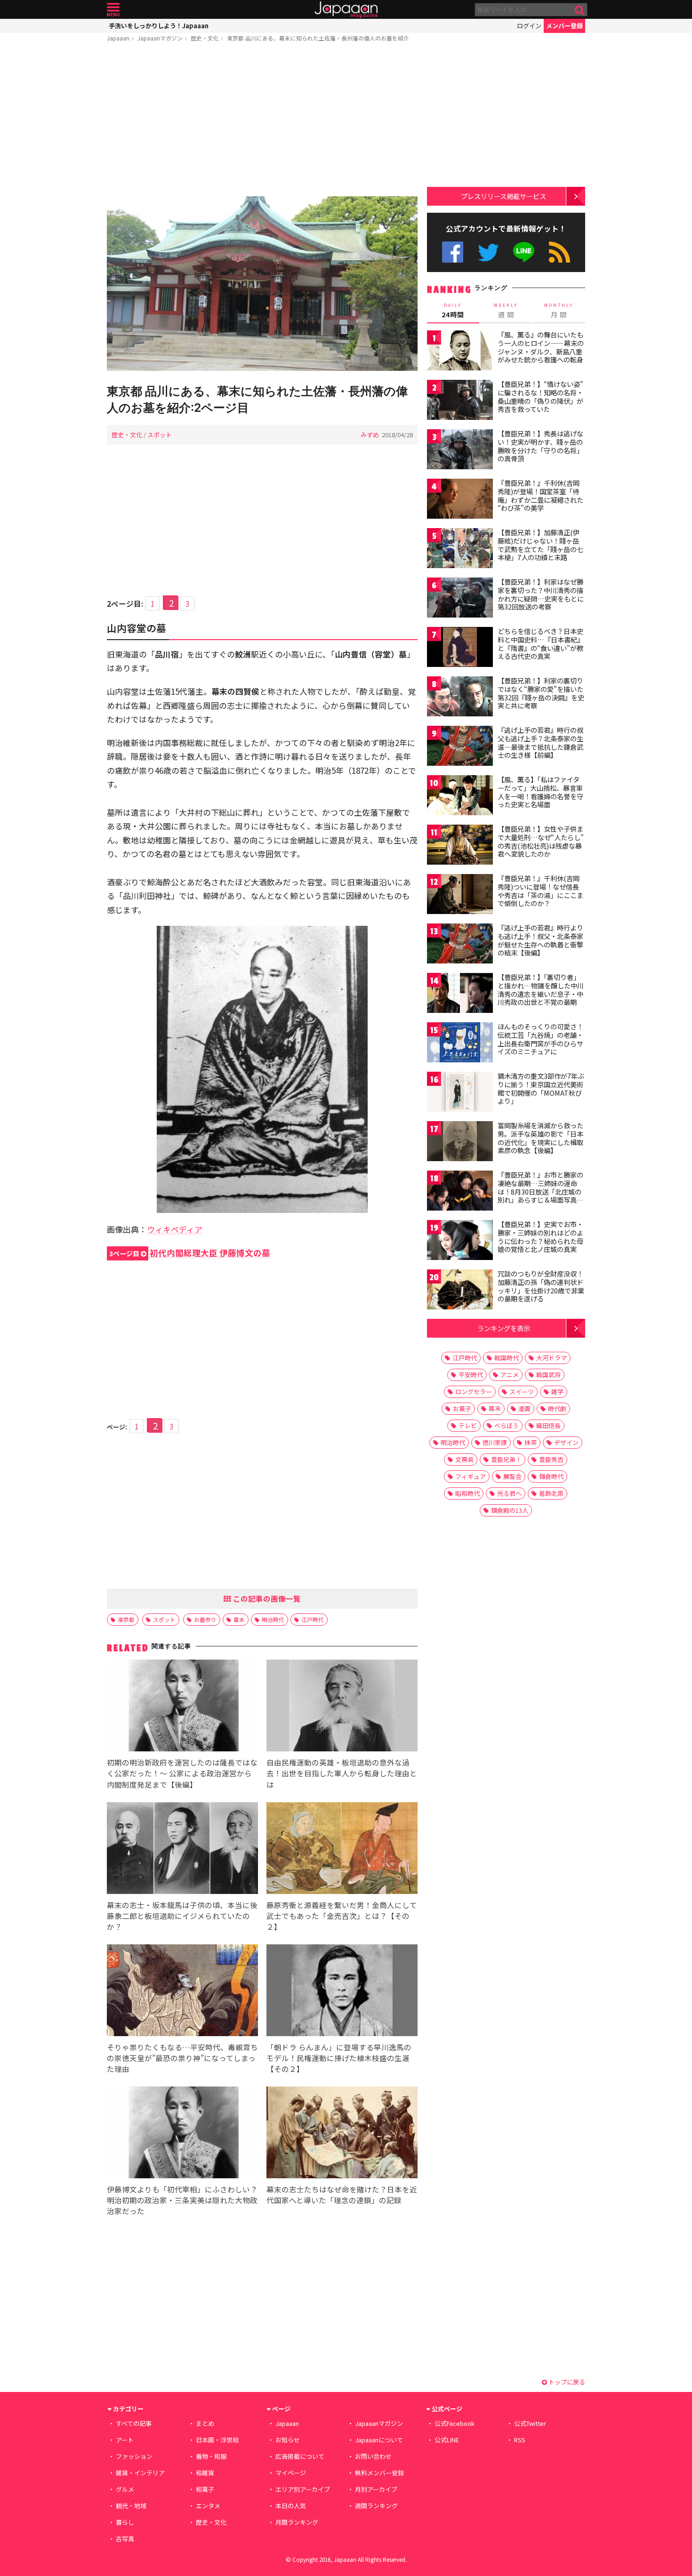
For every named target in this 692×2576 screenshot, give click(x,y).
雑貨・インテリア (140, 2473)
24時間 (453, 311)
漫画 (524, 1408)
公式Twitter (488, 252)
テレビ (468, 1425)
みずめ (370, 435)
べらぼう (507, 1425)
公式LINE (524, 252)
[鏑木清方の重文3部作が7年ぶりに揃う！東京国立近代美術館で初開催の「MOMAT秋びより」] (460, 1093)
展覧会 (512, 1476)
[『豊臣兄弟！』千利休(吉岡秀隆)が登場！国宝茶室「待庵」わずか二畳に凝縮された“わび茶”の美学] (460, 500)
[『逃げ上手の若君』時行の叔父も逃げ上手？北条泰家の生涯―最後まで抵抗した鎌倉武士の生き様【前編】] (460, 747)
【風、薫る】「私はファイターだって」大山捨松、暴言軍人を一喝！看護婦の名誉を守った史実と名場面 (540, 792)
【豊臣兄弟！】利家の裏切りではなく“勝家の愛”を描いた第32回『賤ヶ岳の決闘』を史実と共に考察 (541, 693)
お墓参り (205, 1619)
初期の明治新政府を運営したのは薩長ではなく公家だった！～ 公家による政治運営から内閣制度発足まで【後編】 (182, 1773)
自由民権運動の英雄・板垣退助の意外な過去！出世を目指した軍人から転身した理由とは (342, 1773)
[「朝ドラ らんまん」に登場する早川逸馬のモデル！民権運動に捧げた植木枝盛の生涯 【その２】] (342, 1992)
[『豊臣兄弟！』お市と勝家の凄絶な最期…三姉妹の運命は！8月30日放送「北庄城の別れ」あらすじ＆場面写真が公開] (460, 1192)
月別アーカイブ (376, 2489)
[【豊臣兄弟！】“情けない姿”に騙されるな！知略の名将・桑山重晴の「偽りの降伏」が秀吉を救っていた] (460, 401)
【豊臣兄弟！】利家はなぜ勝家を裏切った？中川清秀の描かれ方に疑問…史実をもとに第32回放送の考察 (541, 594)
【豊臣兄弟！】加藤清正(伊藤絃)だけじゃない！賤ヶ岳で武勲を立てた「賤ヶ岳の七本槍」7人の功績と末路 (540, 545)
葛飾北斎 (551, 1493)
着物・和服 (211, 2456)
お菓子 (462, 1408)
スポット (160, 435)
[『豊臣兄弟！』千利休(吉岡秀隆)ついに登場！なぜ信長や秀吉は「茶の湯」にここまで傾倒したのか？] (460, 895)
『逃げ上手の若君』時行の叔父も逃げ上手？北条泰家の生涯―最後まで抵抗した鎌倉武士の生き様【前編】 (540, 742)
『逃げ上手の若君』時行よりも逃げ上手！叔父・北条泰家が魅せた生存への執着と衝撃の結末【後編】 (540, 940)
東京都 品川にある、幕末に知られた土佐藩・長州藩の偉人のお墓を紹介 (318, 38)
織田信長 (548, 1425)
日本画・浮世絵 (217, 2440)
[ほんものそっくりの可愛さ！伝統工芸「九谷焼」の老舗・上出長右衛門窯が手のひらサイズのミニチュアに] (460, 1044)
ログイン (529, 26)
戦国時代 (507, 1358)
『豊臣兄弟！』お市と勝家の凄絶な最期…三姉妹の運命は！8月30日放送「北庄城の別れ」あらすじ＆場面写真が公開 (540, 1191)
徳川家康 (495, 1442)
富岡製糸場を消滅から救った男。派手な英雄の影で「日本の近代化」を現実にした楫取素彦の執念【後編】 (540, 1138)
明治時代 (273, 1619)
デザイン (566, 1442)
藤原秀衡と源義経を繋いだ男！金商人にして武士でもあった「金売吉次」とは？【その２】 (342, 1916)
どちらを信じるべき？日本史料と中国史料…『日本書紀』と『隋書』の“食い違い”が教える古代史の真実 (541, 644)
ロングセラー (474, 1392)
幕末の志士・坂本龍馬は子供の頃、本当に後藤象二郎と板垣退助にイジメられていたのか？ (182, 1916)
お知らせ (288, 2440)
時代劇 (557, 1408)
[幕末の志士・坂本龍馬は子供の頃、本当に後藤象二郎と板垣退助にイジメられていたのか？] (182, 1850)
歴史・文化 (205, 38)
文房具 (464, 1459)
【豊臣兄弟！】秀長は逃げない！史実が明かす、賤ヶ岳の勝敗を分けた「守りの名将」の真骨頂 (540, 446)
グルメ (125, 2489)
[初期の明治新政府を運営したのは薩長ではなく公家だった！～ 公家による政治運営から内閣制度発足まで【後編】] (182, 1707)
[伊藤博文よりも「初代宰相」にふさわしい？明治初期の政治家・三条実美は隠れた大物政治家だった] (182, 2134)
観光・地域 (131, 2506)
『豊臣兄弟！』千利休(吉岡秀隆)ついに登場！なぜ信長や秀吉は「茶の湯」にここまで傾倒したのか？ (540, 891)
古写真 (125, 2539)
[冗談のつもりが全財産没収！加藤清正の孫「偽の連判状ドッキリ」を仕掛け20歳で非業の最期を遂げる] (460, 1291)
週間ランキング (376, 2506)
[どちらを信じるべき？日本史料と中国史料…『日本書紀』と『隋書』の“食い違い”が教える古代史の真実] (460, 648)
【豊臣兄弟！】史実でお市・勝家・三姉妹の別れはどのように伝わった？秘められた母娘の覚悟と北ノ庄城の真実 (540, 1237)
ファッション (134, 2456)
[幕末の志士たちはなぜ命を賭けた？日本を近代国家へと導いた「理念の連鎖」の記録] (342, 2134)
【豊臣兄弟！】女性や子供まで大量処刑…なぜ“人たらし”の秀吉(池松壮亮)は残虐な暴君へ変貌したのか (541, 841)
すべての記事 (134, 2423)
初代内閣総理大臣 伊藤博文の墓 (190, 1253)
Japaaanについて (379, 2440)
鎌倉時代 (551, 1476)
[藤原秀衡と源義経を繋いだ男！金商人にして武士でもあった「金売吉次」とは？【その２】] (342, 1850)
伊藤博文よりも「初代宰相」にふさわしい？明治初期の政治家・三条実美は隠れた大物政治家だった (182, 2200)
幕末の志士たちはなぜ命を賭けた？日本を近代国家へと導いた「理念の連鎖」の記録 (342, 2195)
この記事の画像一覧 (266, 1598)
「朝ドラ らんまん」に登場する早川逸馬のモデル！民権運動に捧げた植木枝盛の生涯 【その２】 (339, 2058)
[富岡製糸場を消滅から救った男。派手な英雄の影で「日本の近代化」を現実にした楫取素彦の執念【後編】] (460, 1143)
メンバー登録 (564, 26)
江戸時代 (313, 1619)
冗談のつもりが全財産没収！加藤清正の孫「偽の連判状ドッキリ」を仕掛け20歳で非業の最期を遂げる (541, 1286)
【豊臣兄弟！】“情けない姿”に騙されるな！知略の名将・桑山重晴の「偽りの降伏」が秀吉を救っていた (540, 397)
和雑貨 (205, 2473)
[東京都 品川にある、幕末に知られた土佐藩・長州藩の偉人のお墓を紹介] (262, 285)
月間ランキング (297, 2522)
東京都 (126, 1619)
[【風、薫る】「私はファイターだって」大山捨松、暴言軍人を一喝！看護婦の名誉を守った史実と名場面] (460, 797)
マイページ (291, 2473)
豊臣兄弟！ (506, 1459)
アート (125, 2440)
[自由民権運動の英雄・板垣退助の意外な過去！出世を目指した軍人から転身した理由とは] (342, 1707)
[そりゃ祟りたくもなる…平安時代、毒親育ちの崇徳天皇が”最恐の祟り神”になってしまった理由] (182, 1992)
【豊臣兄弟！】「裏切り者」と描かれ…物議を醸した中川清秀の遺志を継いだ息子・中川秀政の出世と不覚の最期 (541, 990)
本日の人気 (291, 2506)
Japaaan (346, 10)
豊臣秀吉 (551, 1459)
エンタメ (208, 2506)
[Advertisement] (262, 121)
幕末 (239, 1619)
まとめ (205, 2423)
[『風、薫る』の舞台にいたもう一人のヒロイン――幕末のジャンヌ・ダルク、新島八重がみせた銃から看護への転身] (460, 352)
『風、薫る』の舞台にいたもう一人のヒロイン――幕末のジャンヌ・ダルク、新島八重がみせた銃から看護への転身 (541, 347)
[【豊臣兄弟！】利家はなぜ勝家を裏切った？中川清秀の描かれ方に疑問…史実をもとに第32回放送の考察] (460, 599)
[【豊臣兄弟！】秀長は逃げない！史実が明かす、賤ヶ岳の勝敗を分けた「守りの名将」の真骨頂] (460, 451)
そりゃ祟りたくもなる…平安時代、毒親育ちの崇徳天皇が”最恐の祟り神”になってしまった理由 (182, 2058)
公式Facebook (453, 252)
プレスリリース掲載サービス (503, 196)
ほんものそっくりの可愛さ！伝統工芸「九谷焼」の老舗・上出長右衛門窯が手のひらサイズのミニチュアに (540, 1039)
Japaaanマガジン (160, 38)
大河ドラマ (551, 1358)
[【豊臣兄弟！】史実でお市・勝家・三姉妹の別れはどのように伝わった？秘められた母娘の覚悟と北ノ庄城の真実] (460, 1241)
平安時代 (471, 1375)
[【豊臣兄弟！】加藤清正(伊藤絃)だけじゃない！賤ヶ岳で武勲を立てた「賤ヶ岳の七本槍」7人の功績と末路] (460, 550)
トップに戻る (566, 2382)
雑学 (557, 1392)
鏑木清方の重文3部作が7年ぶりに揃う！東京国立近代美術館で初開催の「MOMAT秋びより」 (541, 1088)
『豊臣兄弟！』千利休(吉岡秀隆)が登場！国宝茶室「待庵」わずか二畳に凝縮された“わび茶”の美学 (540, 495)
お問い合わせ (373, 2456)
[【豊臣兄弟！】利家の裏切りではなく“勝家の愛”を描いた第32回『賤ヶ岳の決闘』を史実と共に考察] (460, 698)
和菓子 (205, 2489)
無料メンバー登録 (379, 2473)
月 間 (559, 311)
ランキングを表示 (504, 1328)
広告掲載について (300, 2456)
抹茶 (531, 1442)
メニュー (113, 10)
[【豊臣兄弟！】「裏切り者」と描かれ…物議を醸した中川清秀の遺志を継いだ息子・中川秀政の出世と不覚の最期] (460, 994)
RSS (559, 252)
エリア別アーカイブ (303, 2489)
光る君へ (509, 1493)
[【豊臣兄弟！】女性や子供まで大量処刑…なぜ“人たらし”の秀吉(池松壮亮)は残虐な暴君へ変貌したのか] (460, 846)
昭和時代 (467, 1493)
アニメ (510, 1375)
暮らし (125, 2522)
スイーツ (522, 1392)
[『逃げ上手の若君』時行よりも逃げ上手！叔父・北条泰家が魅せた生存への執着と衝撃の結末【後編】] (460, 945)
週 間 (506, 311)
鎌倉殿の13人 (510, 1510)
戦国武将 (548, 1375)
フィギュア (471, 1476)
